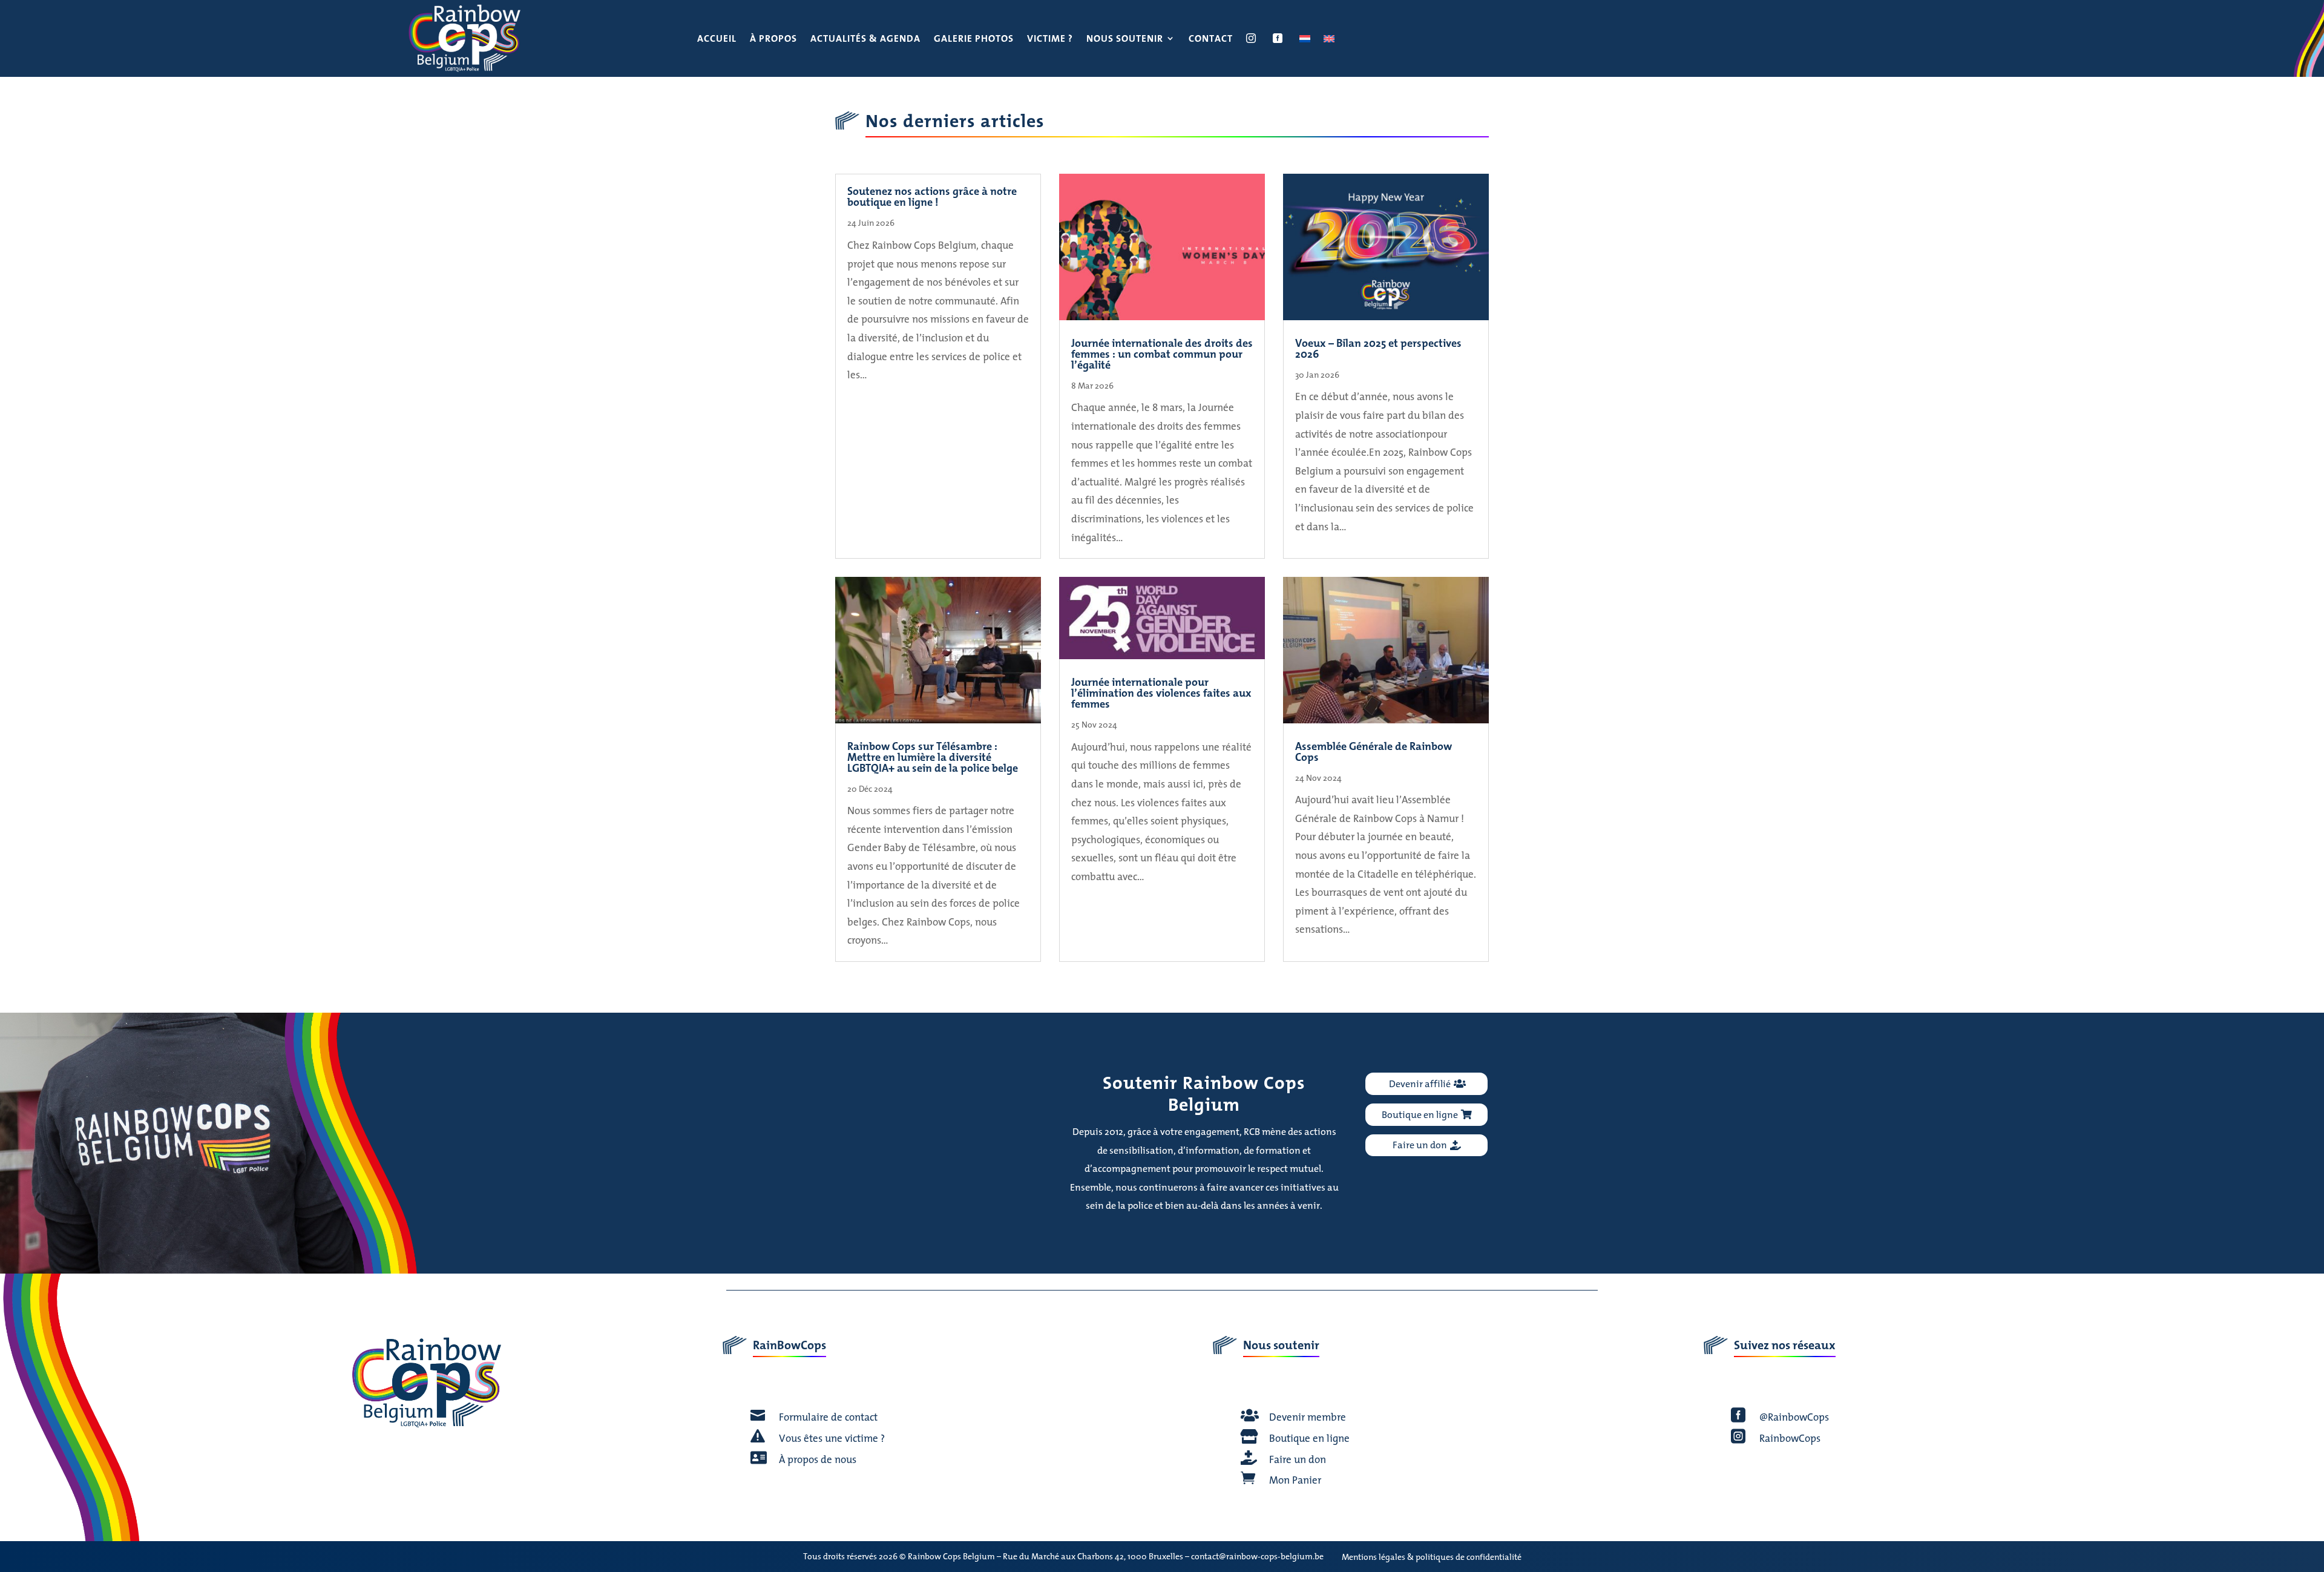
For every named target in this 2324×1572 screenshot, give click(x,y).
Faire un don (1420, 1145)
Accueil (717, 40)
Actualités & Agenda (865, 40)
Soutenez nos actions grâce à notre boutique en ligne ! (932, 196)
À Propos (773, 40)
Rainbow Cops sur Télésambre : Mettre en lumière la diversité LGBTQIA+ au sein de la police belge (933, 757)
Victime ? (1050, 40)
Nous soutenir (1125, 40)
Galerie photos (974, 40)
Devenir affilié (1420, 1084)
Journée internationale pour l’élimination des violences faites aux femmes (1161, 693)
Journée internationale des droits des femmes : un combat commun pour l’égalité (1162, 354)
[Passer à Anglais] (1329, 41)
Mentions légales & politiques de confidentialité (1432, 1557)
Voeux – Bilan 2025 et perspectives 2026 (1378, 348)
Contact (1211, 40)
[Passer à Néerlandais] (1305, 41)
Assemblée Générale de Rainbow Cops (1374, 751)
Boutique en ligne (1420, 1114)
